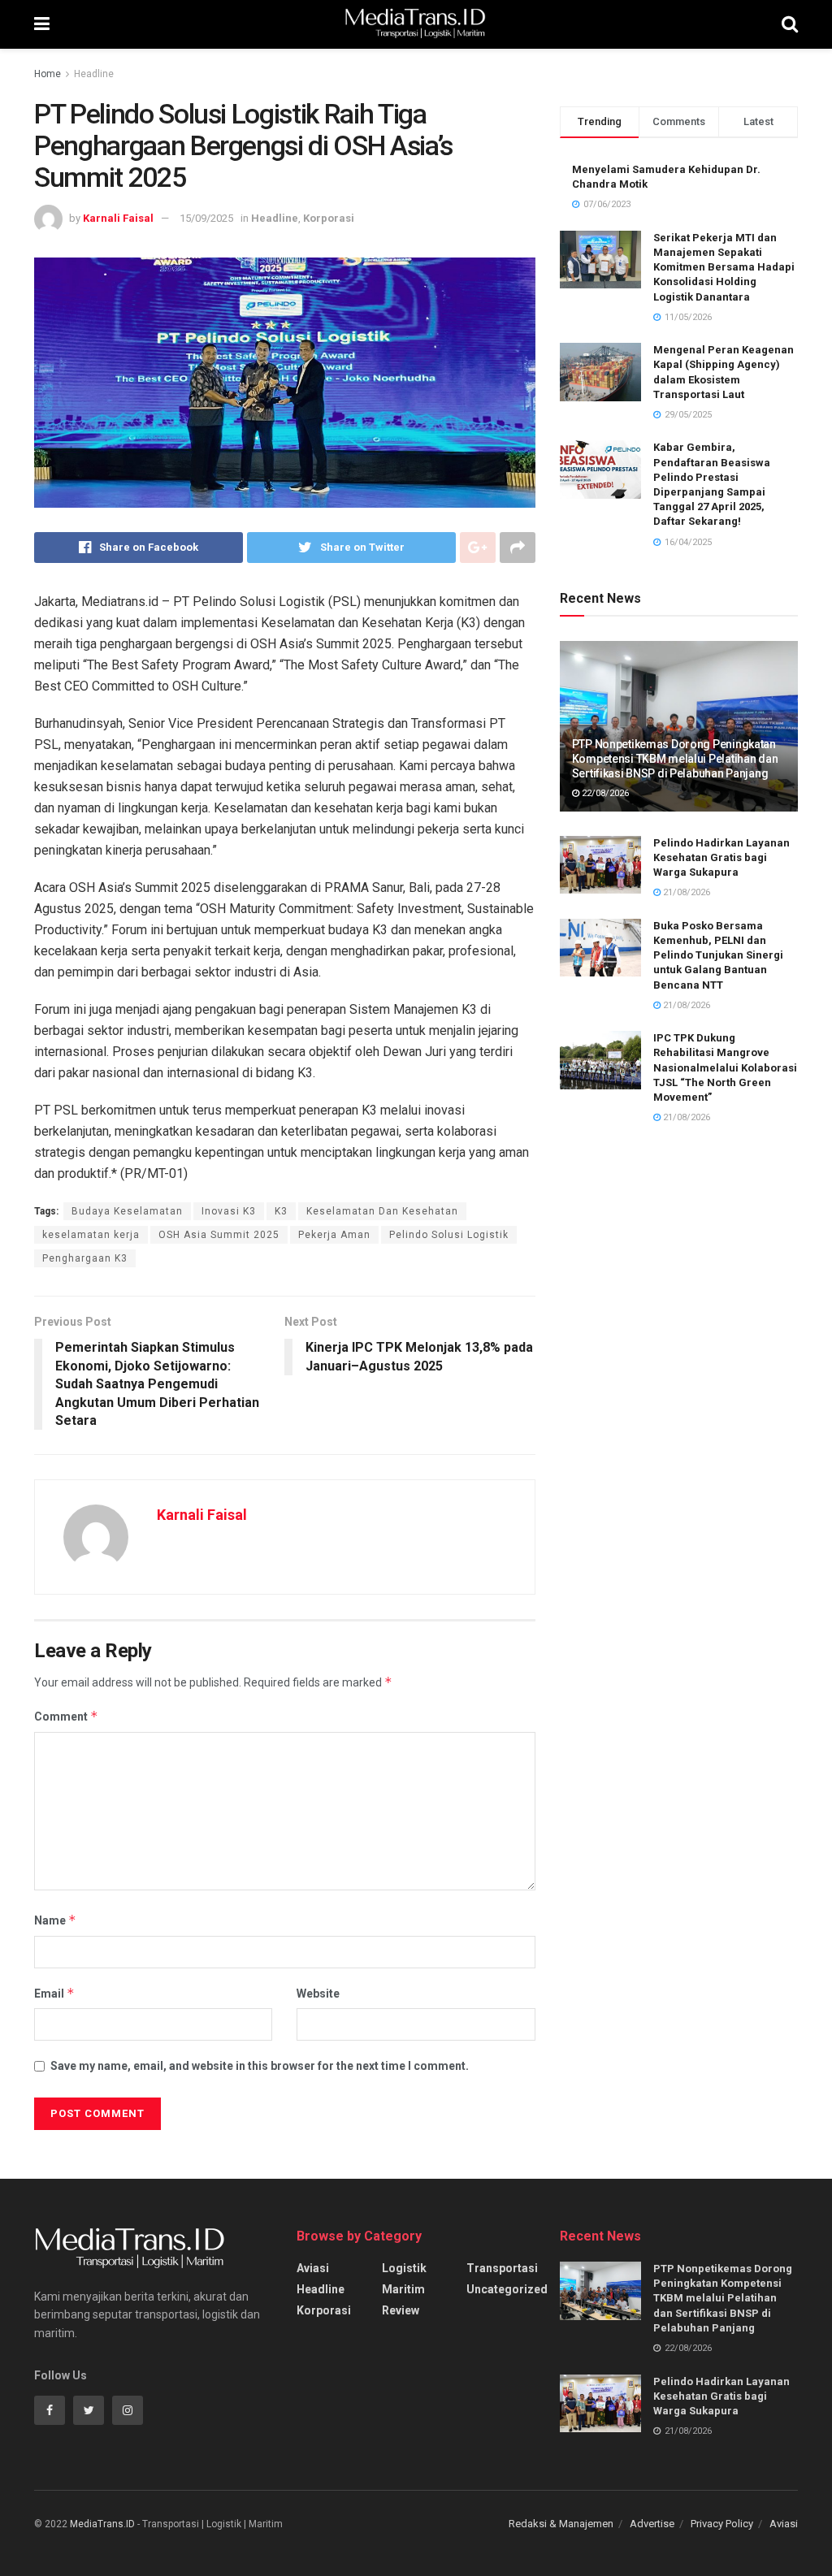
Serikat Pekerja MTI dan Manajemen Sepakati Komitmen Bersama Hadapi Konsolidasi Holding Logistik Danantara (724, 267)
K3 (281, 1211)
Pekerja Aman (334, 1235)
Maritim (403, 2289)
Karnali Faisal (118, 218)
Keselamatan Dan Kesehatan (382, 1211)
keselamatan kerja (91, 1235)
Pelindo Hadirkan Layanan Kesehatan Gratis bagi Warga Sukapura (721, 857)
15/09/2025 (206, 218)
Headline (94, 74)
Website (318, 1994)
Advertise (652, 2524)
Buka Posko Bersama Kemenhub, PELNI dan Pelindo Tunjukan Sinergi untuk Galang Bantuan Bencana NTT (718, 955)
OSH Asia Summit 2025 (219, 1235)
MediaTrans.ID (102, 2524)
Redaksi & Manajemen (561, 2524)
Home (48, 74)
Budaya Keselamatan (127, 1211)
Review (401, 2310)
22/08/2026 (604, 793)
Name (55, 1920)
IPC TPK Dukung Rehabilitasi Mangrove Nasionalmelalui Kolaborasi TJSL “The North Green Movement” (725, 1067)
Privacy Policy (722, 2524)
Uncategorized (507, 2289)
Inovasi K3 (229, 1211)
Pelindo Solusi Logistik (449, 1235)
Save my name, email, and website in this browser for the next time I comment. (260, 2066)
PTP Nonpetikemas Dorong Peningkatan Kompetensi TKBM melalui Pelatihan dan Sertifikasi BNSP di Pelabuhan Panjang (675, 759)
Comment (66, 1716)
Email (54, 1993)
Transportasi (502, 2268)
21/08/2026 (685, 892)
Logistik (404, 2268)
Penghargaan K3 (85, 1258)
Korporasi (329, 218)
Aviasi (313, 2268)
